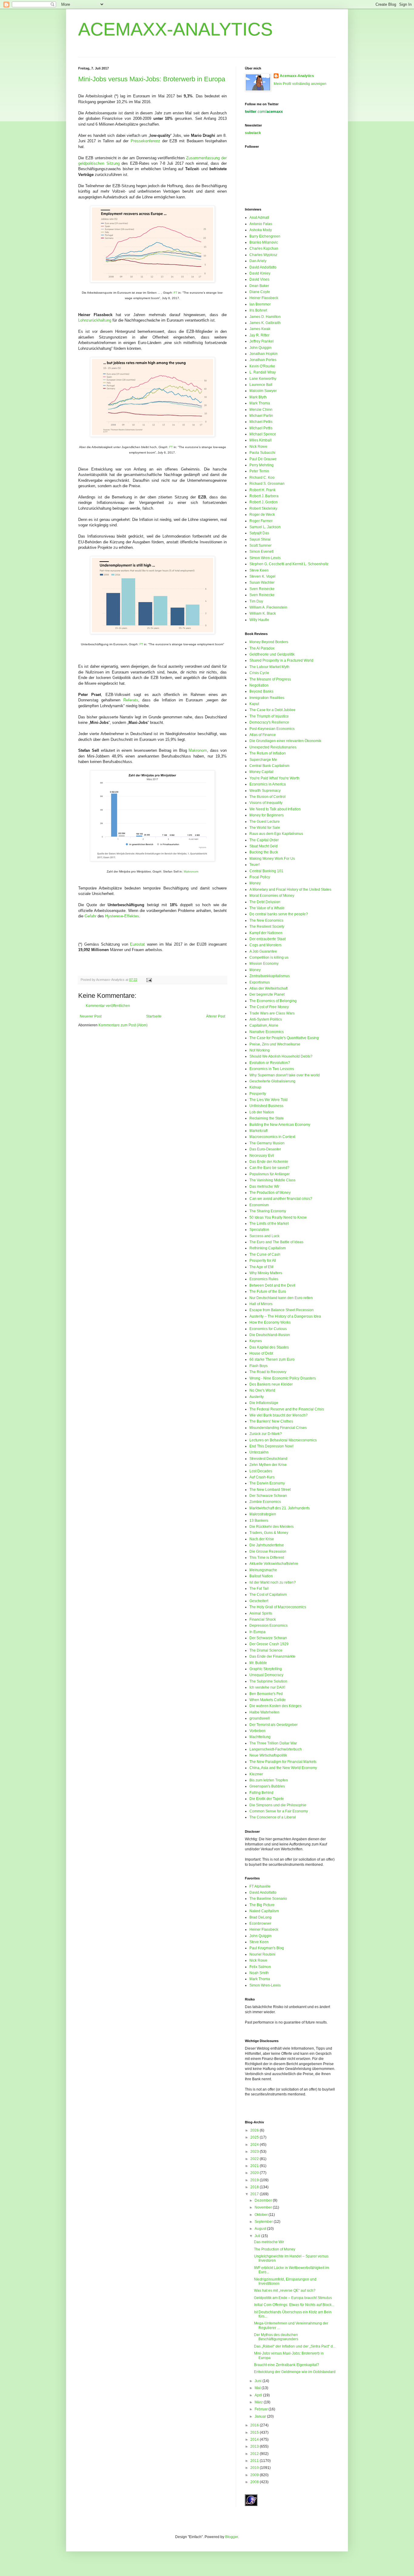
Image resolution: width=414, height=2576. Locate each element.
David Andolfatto (263, 267)
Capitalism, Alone (264, 1025)
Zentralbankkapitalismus (270, 976)
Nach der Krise (262, 1539)
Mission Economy (264, 964)
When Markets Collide (268, 1700)
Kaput (254, 704)
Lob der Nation (262, 1112)
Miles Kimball (260, 440)
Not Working (260, 1050)
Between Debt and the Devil (272, 1285)
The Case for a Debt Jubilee (272, 710)
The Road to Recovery (268, 1372)
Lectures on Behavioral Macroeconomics (283, 1440)
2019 (255, 2180)
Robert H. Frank (262, 490)
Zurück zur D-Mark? (266, 1434)
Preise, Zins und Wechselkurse (275, 1044)
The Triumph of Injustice (269, 716)
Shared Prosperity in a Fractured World (281, 660)
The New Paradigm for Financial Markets (283, 1762)
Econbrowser (260, 1923)
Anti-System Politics (266, 1019)
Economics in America (268, 784)
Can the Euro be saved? (269, 1168)
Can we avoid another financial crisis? (281, 1199)
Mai (258, 2388)
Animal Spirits (261, 1613)
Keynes (256, 1341)
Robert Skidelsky (263, 508)
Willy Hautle (259, 620)
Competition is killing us (269, 957)
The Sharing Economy (268, 1211)
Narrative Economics (267, 1032)
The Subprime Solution (268, 1681)
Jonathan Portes (263, 360)
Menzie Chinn (261, 410)
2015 (255, 2433)
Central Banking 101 (266, 871)
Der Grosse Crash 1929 (269, 1644)
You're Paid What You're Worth (274, 778)
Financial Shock (263, 1619)
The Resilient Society (267, 927)
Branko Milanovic (264, 242)
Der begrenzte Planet (267, 994)
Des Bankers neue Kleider (271, 1384)
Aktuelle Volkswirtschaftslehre (274, 1564)
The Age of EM (261, 1267)
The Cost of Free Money (269, 1007)
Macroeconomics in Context (272, 1137)
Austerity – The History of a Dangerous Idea (285, 1316)
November (264, 2207)
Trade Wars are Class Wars (272, 1013)
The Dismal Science (266, 1650)
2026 (255, 2130)
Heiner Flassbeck (264, 298)
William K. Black (263, 613)
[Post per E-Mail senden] (148, 980)
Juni (259, 2381)
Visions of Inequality (266, 803)
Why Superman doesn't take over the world (285, 1075)
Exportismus (260, 982)
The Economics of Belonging (273, 1001)
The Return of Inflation (268, 753)
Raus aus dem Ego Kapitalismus (276, 834)
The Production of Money (270, 1193)
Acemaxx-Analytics (297, 76)
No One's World (262, 1390)
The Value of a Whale (267, 908)
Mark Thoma (260, 403)
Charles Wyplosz (263, 255)
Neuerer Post (91, 1016)
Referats (131, 700)
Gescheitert (259, 1601)
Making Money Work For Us (272, 859)
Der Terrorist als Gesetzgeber (274, 1725)
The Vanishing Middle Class (272, 1180)
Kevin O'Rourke (262, 366)
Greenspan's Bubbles (267, 1786)
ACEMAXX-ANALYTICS (175, 29)
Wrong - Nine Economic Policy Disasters (283, 1378)
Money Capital (261, 772)
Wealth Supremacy (265, 791)
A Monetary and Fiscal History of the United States (290, 890)
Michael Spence (263, 434)
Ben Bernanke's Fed (266, 1694)
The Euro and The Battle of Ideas (276, 1242)
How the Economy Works (270, 1322)
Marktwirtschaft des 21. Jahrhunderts (280, 1508)
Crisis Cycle (259, 673)
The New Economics (266, 920)
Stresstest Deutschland (268, 1459)
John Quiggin (260, 348)
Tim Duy (256, 601)
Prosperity (258, 1094)
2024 (255, 2145)
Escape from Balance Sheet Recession (282, 1310)
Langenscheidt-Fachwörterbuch (276, 1749)
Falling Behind (261, 1793)
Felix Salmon (260, 1967)
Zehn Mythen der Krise (268, 1465)
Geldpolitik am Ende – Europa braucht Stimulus (293, 2298)
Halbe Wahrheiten (264, 1712)
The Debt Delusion (265, 902)
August (261, 2229)
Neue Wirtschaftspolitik (268, 1755)
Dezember (264, 2200)
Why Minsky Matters (266, 1273)
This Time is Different (267, 1558)
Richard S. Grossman (267, 484)
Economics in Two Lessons (272, 1069)
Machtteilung (260, 1737)
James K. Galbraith (265, 323)
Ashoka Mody (261, 230)
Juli (258, 2236)
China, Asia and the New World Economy (283, 1768)
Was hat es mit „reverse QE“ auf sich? (285, 2291)
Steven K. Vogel (262, 576)
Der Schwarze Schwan (268, 1496)
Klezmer (256, 1774)
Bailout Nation (261, 1576)
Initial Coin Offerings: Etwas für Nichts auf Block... (294, 2305)
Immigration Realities (267, 698)
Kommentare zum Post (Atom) (123, 1025)
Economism (259, 1205)
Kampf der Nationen (266, 933)
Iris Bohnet (258, 310)
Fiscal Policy (260, 877)
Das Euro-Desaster (265, 1149)
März (259, 2402)
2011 (255, 2461)
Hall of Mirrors (261, 1304)
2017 (255, 2194)
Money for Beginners (267, 815)
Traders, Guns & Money (269, 1533)
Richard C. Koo (262, 478)
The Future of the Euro (268, 1291)
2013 (255, 2446)
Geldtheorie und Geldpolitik (272, 654)
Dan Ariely (258, 261)
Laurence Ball (261, 385)
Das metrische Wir (264, 1187)
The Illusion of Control (267, 797)
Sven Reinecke (262, 589)
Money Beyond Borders (269, 642)
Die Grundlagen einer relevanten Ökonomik (285, 741)
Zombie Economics (265, 1502)
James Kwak (260, 329)
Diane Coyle (260, 292)
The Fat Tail (259, 1588)
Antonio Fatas (261, 224)
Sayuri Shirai (260, 539)
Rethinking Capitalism (268, 1248)
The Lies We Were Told (269, 1100)
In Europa (257, 1632)
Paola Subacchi (262, 453)
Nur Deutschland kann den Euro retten (281, 1298)
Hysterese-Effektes (122, 916)
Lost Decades (261, 1471)
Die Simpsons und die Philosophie (278, 1805)
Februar (262, 2409)
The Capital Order (264, 840)
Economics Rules (264, 1279)
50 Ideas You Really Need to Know (278, 1217)
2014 (255, 2439)
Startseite (154, 1016)
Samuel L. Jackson (265, 527)
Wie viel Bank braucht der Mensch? (279, 1415)
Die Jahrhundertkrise (267, 1545)
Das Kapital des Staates (269, 1347)
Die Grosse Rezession (268, 1551)
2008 (255, 2482)
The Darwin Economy (267, 1483)
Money (255, 883)
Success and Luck (264, 1236)
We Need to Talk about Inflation (275, 809)
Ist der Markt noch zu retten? (273, 1582)
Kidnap (255, 1087)
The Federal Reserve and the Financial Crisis (287, 1409)
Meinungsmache (263, 1570)
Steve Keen (259, 570)
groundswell (260, 1718)
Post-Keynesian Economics (272, 729)
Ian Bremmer (260, 304)
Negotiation (259, 685)
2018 (255, 2187)
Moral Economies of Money (272, 896)
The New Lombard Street (270, 1490)
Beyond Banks (261, 691)
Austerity (257, 1397)
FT (175, 293)
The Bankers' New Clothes (271, 1421)
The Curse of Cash (265, 1254)
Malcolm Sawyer (263, 391)
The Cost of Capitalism (268, 1595)
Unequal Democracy (266, 1675)
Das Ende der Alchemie (269, 1162)
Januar (261, 2416)
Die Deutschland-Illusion (270, 1335)
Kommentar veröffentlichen (108, 1006)
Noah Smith (259, 1973)
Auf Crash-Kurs (262, 1477)
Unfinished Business (266, 1106)
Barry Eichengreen (265, 236)
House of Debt (261, 1353)
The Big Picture (262, 1905)
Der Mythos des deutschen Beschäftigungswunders (276, 2337)
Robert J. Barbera (264, 496)
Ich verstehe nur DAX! (267, 1687)
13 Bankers (259, 1521)
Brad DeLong (260, 1917)
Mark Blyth (258, 397)
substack (253, 133)
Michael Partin (261, 416)
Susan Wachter (262, 582)
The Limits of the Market (269, 1224)
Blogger (232, 2537)
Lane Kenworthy (263, 379)
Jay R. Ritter (259, 335)
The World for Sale (265, 828)
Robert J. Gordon (264, 502)
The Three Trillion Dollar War (273, 1743)
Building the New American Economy (280, 1125)
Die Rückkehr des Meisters (272, 1527)
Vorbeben (257, 1731)
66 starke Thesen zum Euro (272, 1359)
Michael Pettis (261, 422)
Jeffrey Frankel (262, 341)
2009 (255, 2475)
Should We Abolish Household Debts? (281, 1056)
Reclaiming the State (267, 1118)
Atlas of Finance (263, 735)
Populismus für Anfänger (270, 1174)
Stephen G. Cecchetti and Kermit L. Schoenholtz (289, 564)
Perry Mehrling (262, 465)
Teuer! (255, 865)
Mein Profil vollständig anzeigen (300, 84)
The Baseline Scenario (268, 1899)
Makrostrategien (263, 1514)
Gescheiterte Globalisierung (272, 1081)
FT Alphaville (260, 1886)
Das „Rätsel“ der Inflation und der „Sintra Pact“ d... (295, 2346)
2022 (255, 2159)
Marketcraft (259, 1131)
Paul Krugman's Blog (267, 1948)
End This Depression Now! (271, 1446)
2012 (255, 2454)
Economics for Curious (268, 1329)
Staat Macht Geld (264, 846)
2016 (255, 2425)
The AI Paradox (262, 648)
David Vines (259, 279)
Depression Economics (269, 1626)
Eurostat (137, 944)
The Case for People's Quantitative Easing (284, 1038)
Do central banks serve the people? (279, 914)
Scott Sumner (260, 545)
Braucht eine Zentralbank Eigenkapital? (287, 2365)
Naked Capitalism (264, 1911)
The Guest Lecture (265, 822)
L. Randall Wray (263, 372)
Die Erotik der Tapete (267, 1799)
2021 (255, 2166)
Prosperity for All (263, 1261)
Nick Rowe (258, 447)
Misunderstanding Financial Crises (278, 1428)
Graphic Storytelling (266, 1669)
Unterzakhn (259, 1452)
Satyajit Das (259, 533)
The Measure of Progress (270, 679)
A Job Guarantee (263, 951)
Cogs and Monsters (265, 945)
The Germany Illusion (267, 1143)
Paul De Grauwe (263, 459)
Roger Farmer (261, 521)
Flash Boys (259, 1366)
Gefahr (90, 916)
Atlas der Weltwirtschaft (269, 988)
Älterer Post (216, 1016)
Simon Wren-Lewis (265, 558)
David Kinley (260, 273)
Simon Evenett (261, 552)
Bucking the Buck (264, 852)
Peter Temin (259, 471)
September (264, 2222)
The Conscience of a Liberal (273, 1817)
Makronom (198, 750)
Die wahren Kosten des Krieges (275, 1706)
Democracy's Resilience (269, 722)
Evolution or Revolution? (270, 1063)
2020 (255, 2173)
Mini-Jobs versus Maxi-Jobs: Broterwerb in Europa (152, 79)
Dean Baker (259, 286)
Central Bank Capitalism (269, 766)
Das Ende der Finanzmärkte (272, 1656)
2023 (255, 2152)
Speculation (259, 1230)
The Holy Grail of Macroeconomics (278, 1607)
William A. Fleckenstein (268, 607)
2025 (255, 2137)
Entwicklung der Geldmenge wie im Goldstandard (295, 2372)
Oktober (262, 2215)
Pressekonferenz (145, 141)
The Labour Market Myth (269, 667)
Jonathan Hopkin (264, 354)
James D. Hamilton (265, 317)
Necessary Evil (262, 1156)
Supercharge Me (263, 760)
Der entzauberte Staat (267, 939)
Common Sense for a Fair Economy (279, 1811)
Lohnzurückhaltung (95, 320)
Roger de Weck (262, 515)
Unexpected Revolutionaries (273, 747)
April (259, 2395)
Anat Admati (259, 218)
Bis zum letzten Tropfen (269, 1780)
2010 (255, 2468)
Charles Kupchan (264, 248)
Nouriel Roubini (262, 1954)
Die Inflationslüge (264, 1403)
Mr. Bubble (258, 1663)
